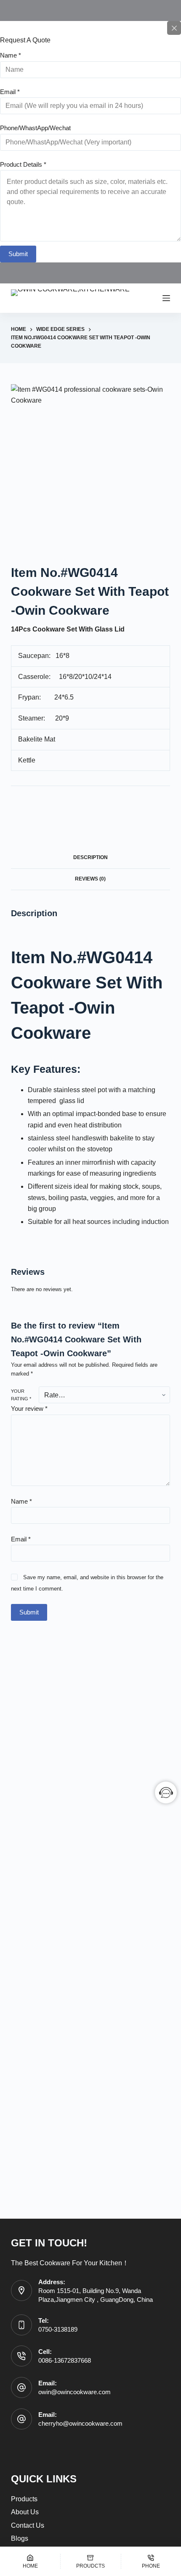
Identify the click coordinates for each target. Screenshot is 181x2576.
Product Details (23, 164)
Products (24, 2499)
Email (10, 92)
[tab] (90, 858)
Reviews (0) (90, 879)
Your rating (21, 1395)
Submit (18, 254)
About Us (25, 2512)
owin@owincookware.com (75, 2392)
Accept (49, 2567)
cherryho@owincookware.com (80, 2423)
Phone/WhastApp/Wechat (35, 128)
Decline (132, 2567)
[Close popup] (174, 28)
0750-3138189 (58, 2329)
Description (90, 857)
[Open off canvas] (166, 298)
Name (11, 55)
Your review (29, 1409)
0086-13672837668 (65, 2360)
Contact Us (28, 2525)
